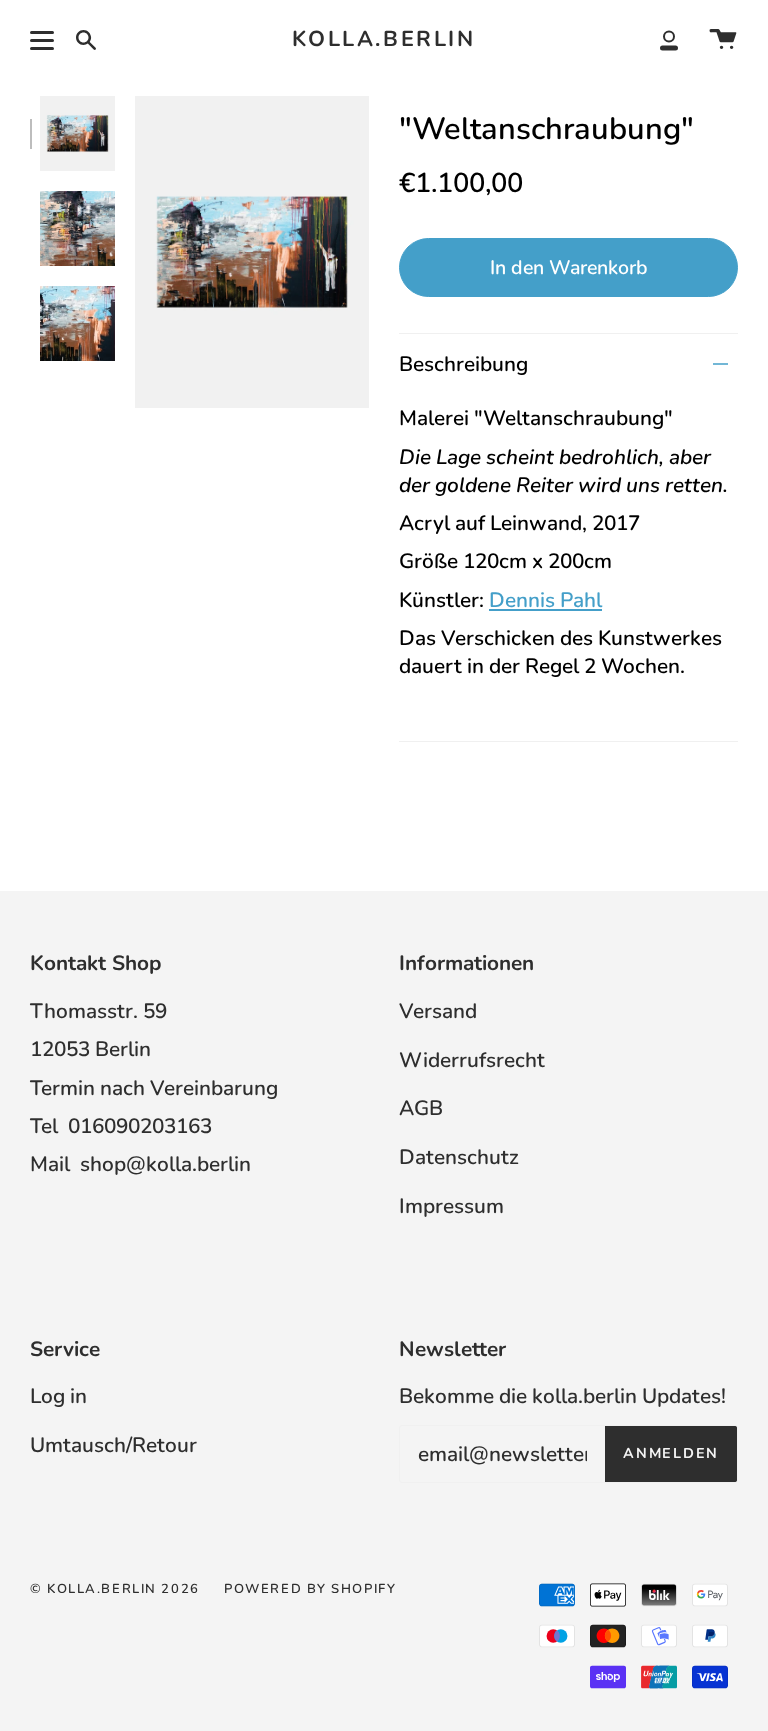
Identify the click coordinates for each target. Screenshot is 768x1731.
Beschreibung (463, 364)
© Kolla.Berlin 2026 (115, 1589)
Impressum (451, 1206)
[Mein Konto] (669, 40)
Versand (438, 1011)
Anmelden (671, 1453)
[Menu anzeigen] (45, 40)
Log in (58, 1396)
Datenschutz (459, 1157)
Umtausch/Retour (113, 1445)
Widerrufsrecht (472, 1060)
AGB (421, 1108)
